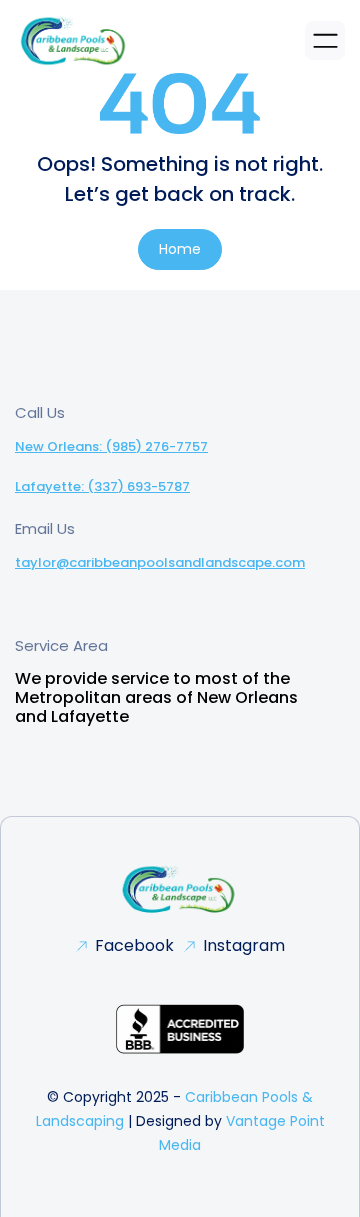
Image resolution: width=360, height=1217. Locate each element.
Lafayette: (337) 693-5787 (102, 486)
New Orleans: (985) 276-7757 (111, 446)
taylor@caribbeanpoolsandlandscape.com (160, 562)
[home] (74, 40)
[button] (325, 40)
